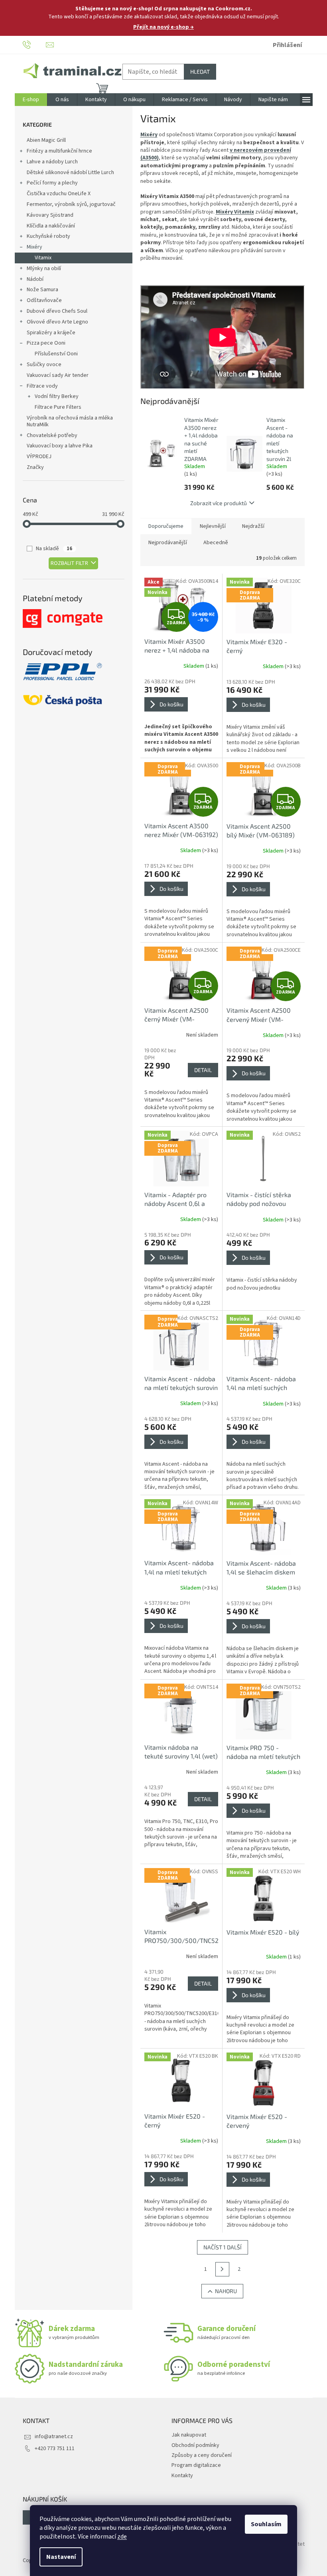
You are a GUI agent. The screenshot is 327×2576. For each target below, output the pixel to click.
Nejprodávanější (168, 543)
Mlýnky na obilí (44, 269)
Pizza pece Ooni (46, 343)
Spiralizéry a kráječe (51, 333)
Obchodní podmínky (195, 2445)
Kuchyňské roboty (48, 236)
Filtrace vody (42, 386)
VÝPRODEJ (39, 457)
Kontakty (182, 2476)
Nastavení (61, 2557)
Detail (203, 1070)
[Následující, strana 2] (223, 2269)
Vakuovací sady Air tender (58, 375)
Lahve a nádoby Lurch (52, 162)
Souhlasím (266, 2524)
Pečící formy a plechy (52, 183)
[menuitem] (31, 100)
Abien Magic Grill (46, 140)
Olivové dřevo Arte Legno (57, 322)
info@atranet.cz (54, 2437)
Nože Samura (42, 290)
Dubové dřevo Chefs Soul (57, 311)
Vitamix (43, 258)
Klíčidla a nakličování (51, 226)
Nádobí (35, 279)
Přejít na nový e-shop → (163, 27)
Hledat (200, 72)
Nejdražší (253, 526)
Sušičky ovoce (44, 365)
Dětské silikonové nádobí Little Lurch (70, 173)
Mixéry (34, 247)
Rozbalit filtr (69, 563)
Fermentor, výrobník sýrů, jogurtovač (71, 204)
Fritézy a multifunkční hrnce (59, 151)
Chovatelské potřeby (52, 435)
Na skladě (54, 549)
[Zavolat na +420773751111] (34, 45)
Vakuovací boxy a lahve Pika (60, 446)
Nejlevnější (213, 526)
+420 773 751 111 (55, 2449)
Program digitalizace (196, 2465)
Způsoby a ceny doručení (202, 2455)
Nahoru (226, 2291)
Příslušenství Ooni (56, 354)
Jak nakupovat (189, 2435)
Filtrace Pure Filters (58, 407)
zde (122, 2537)
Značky (35, 467)
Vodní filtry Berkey (57, 396)
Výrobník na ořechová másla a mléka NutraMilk (70, 421)
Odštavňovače (44, 300)
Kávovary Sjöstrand (50, 215)
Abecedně (216, 543)
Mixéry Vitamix (235, 212)
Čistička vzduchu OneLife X (59, 194)
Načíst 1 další (223, 2247)
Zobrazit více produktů (219, 503)
